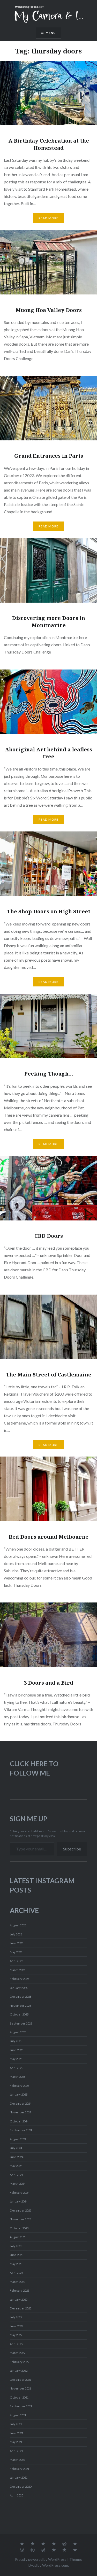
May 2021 (16, 2442)
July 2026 (16, 1934)
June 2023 (17, 2255)
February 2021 (20, 2469)
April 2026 (16, 1961)
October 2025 (19, 2014)
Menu (51, 33)
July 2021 (16, 2424)
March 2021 (18, 2460)
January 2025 (19, 2094)
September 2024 (21, 2130)
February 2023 (20, 2290)
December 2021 (21, 2380)
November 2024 (20, 2112)
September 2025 (21, 2023)
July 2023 (16, 2246)
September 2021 (21, 2406)
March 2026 (18, 1970)
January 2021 (19, 2477)
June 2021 (17, 2433)
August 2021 (18, 2415)
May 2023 (16, 2264)
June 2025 (17, 2050)
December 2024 (21, 2103)
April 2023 (16, 2273)
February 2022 (20, 2362)
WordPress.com (55, 2565)
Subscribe (72, 1849)
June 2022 (17, 2326)
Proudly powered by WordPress (41, 2559)
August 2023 (18, 2237)
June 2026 (17, 1943)
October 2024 (19, 2121)
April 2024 (16, 2175)
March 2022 (18, 2353)
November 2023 (20, 2219)
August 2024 (18, 2139)
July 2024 (16, 2148)
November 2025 (20, 2006)
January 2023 (19, 2299)
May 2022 (16, 2335)
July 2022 (16, 2317)
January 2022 (19, 2371)
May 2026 (16, 1952)
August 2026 (18, 1925)
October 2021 (19, 2397)
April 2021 (16, 2451)
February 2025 (20, 2086)
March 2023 (18, 2282)
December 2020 (21, 2486)
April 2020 (16, 2495)
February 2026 (20, 1979)
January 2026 (19, 1988)
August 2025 (18, 2032)
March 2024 (18, 2184)
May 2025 (16, 2059)
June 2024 (17, 2157)
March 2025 (18, 2077)
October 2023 (19, 2228)
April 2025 (16, 2068)
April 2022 (16, 2344)
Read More (49, 218)
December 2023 (21, 2210)
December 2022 (21, 2308)
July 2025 (16, 2041)
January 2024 (19, 2201)
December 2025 (21, 1997)
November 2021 (20, 2388)
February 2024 (20, 2193)
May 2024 (16, 2166)
